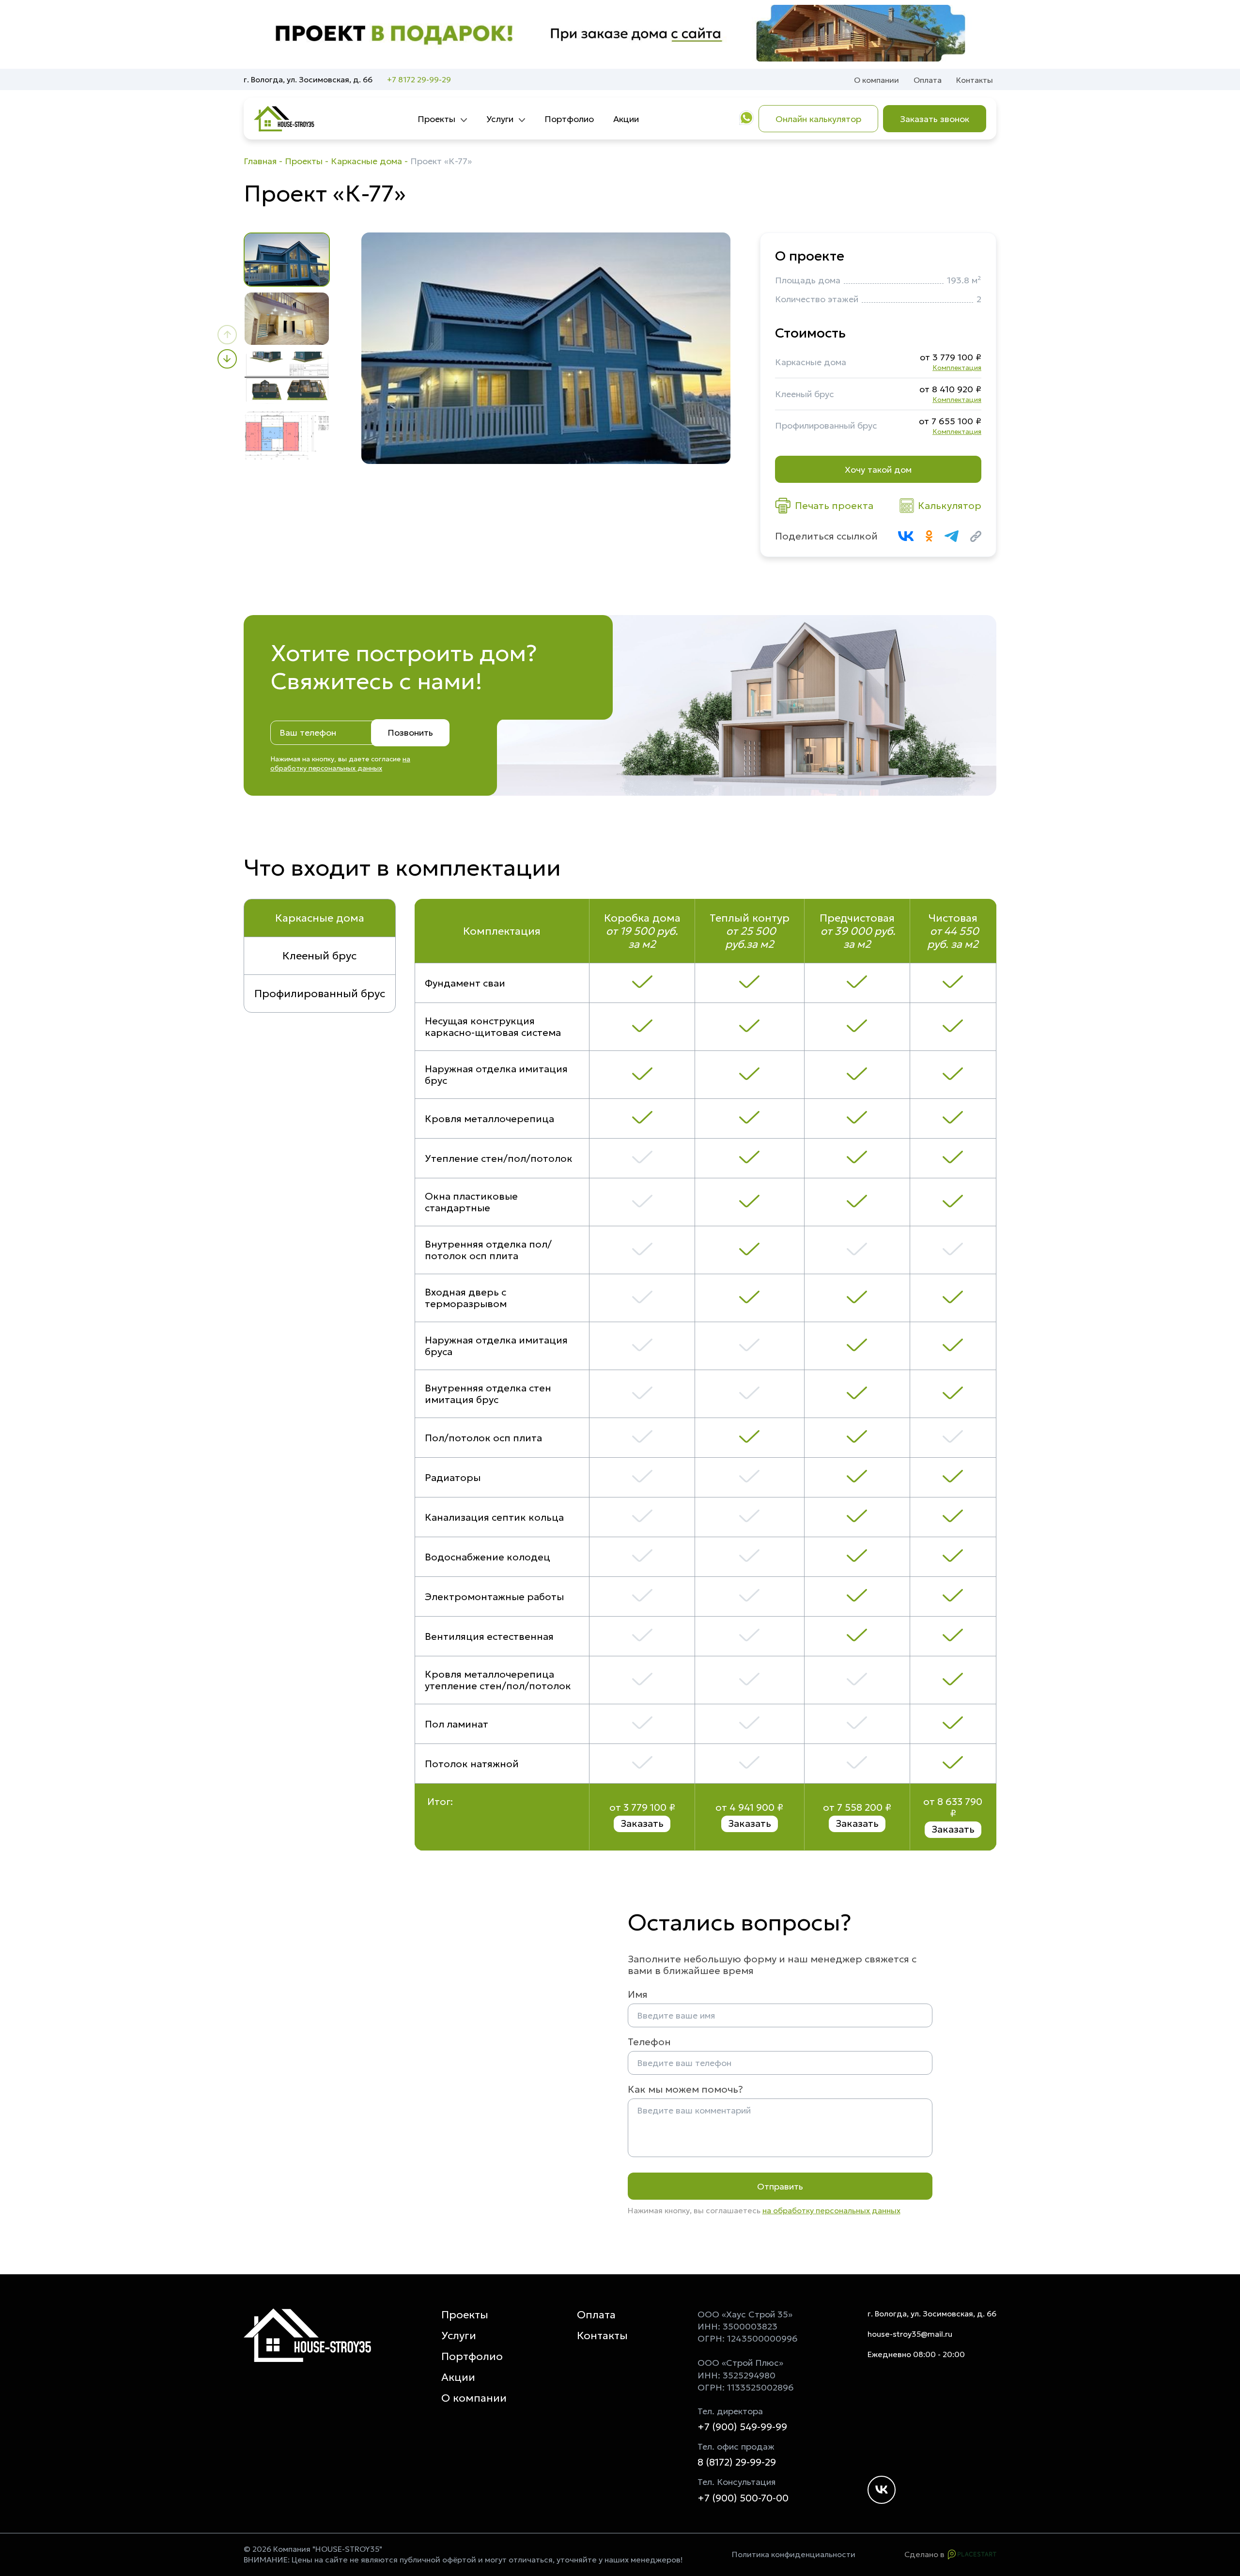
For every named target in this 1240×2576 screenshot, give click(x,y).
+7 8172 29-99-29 (419, 79)
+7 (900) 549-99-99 (742, 2427)
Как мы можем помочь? (685, 2089)
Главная (260, 161)
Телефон (649, 2042)
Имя (638, 1994)
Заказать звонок (935, 119)
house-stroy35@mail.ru (910, 2334)
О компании (876, 80)
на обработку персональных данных (340, 764)
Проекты (436, 119)
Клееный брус (319, 956)
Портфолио (569, 119)
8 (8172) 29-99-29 (737, 2462)
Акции (626, 119)
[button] (227, 335)
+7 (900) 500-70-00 (743, 2498)
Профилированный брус (320, 994)
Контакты (975, 80)
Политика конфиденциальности (794, 2554)
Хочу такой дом (878, 470)
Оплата (928, 80)
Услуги (500, 119)
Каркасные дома (366, 161)
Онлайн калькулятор (818, 119)
